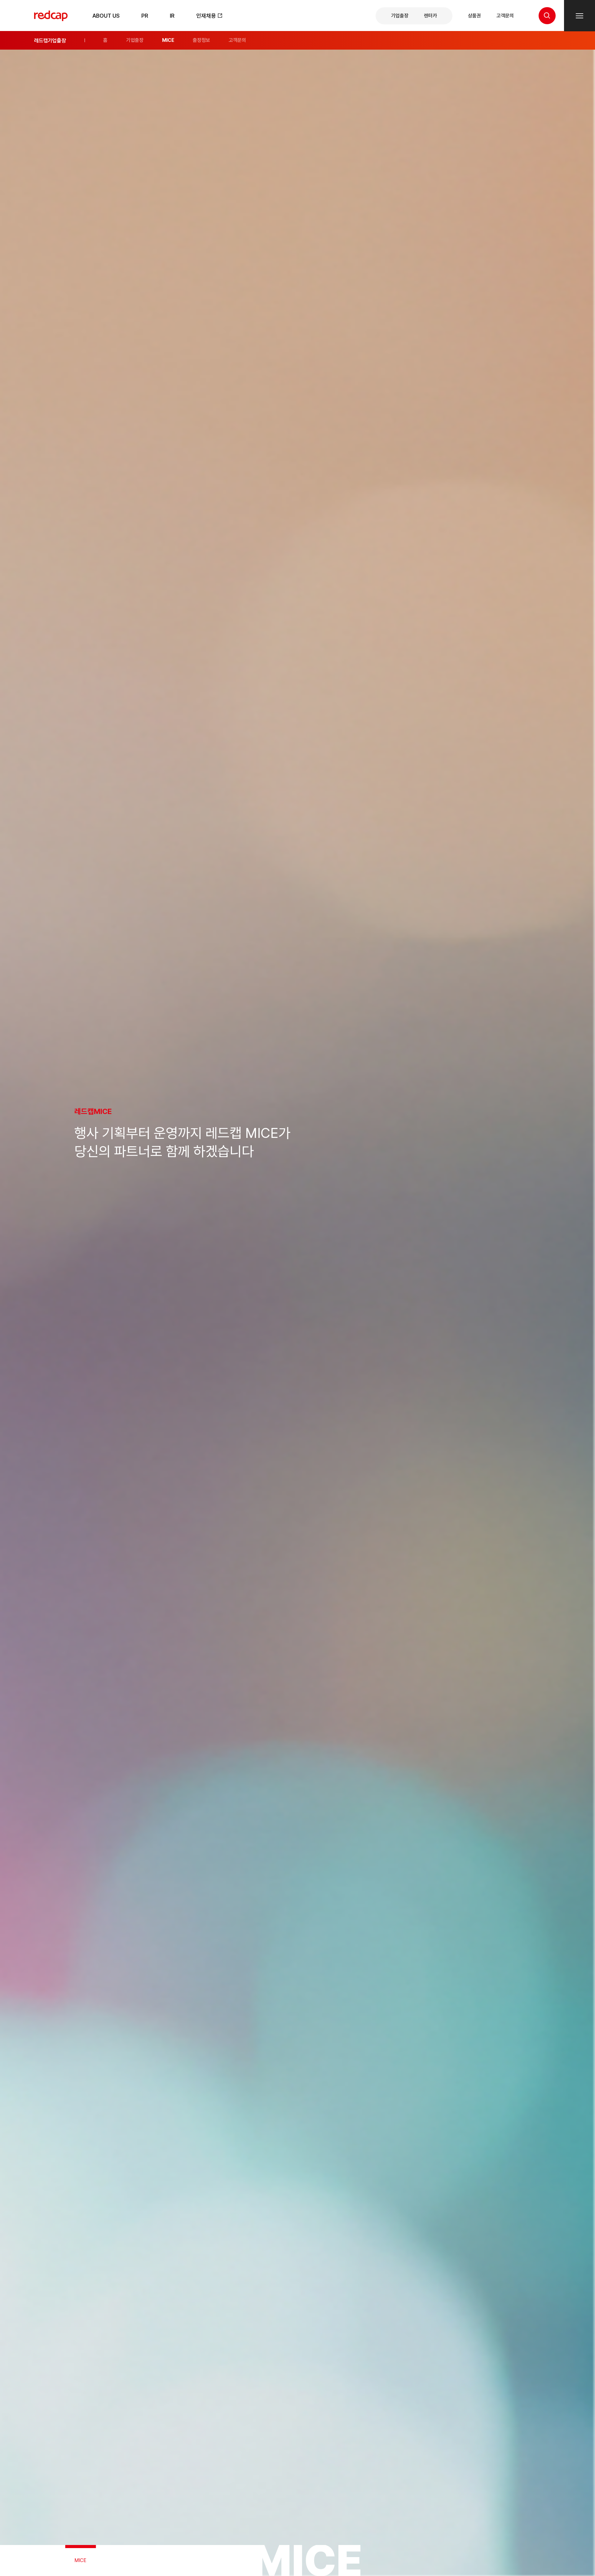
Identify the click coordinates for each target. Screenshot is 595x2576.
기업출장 (400, 15)
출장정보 (201, 40)
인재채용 (207, 16)
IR (172, 16)
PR (145, 16)
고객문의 (505, 15)
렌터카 (430, 15)
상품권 (474, 15)
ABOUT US (106, 16)
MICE (168, 40)
